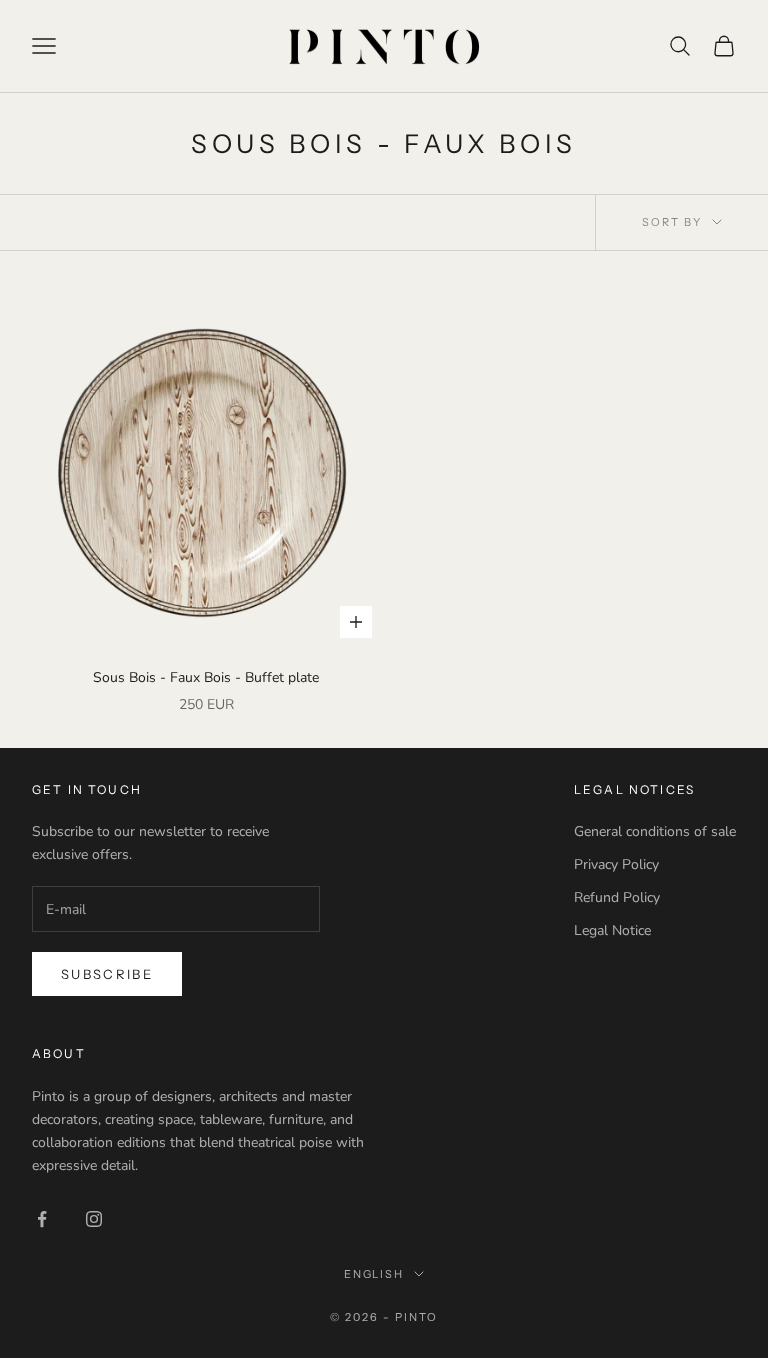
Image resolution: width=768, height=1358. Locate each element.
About (59, 1053)
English (374, 1274)
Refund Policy (617, 897)
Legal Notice (612, 930)
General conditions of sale (655, 831)
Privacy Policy (616, 864)
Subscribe (107, 974)
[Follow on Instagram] (94, 1219)
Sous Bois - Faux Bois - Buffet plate (206, 677)
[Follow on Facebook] (42, 1219)
